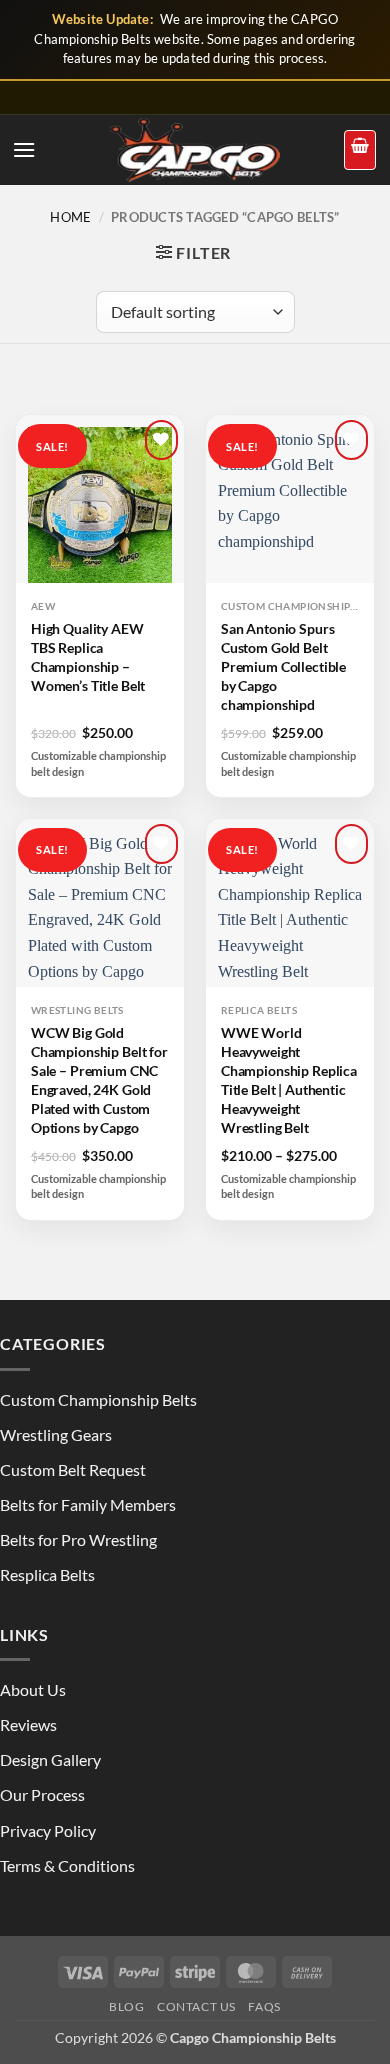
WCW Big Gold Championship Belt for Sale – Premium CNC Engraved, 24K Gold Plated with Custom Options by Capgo (99, 1079)
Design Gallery (50, 1759)
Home (70, 217)
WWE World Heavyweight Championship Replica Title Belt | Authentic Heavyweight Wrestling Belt (289, 1079)
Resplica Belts (47, 1574)
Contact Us (196, 2006)
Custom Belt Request (73, 1469)
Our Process (42, 1794)
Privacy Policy (48, 1830)
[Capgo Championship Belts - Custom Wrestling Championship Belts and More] (195, 150)
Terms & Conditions (67, 1865)
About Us (33, 1689)
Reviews (28, 1724)
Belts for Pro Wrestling (78, 1539)
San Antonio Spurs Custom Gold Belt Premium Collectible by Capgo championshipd (283, 666)
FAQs (264, 2006)
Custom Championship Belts (98, 1399)
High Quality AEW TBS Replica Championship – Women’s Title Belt (88, 657)
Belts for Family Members (88, 1504)
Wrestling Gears (56, 1434)
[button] (24, 149)
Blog (126, 2006)
